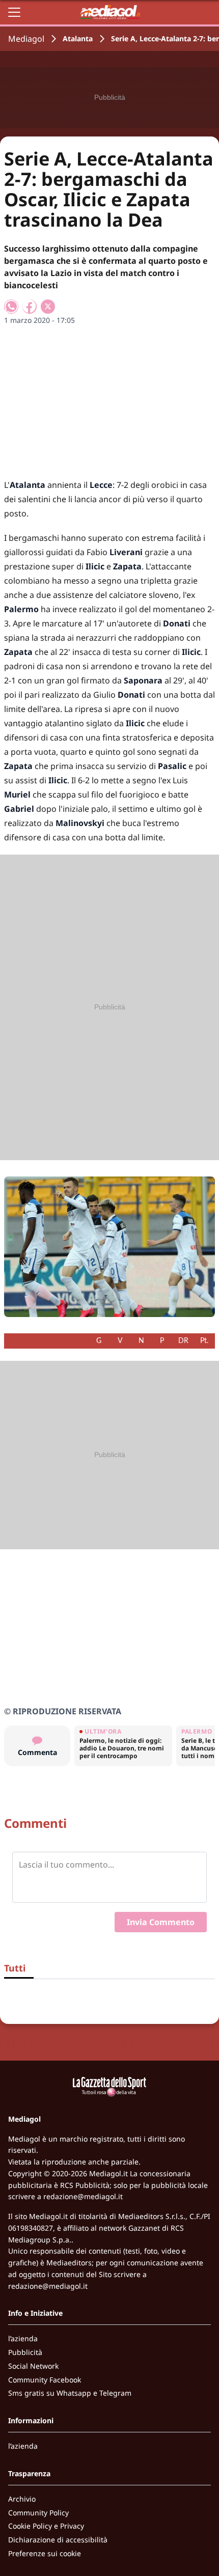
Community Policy (38, 2513)
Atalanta (78, 38)
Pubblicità (25, 2352)
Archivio (22, 2499)
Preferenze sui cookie (45, 2553)
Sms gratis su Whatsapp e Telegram (70, 2393)
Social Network (33, 2366)
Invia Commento (161, 1922)
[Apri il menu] (14, 12)
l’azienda (23, 2338)
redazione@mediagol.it (83, 2196)
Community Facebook (45, 2380)
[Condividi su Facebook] (30, 307)
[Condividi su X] (48, 307)
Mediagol (26, 39)
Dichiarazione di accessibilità (58, 2540)
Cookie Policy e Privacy (46, 2526)
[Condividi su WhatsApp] (11, 307)
